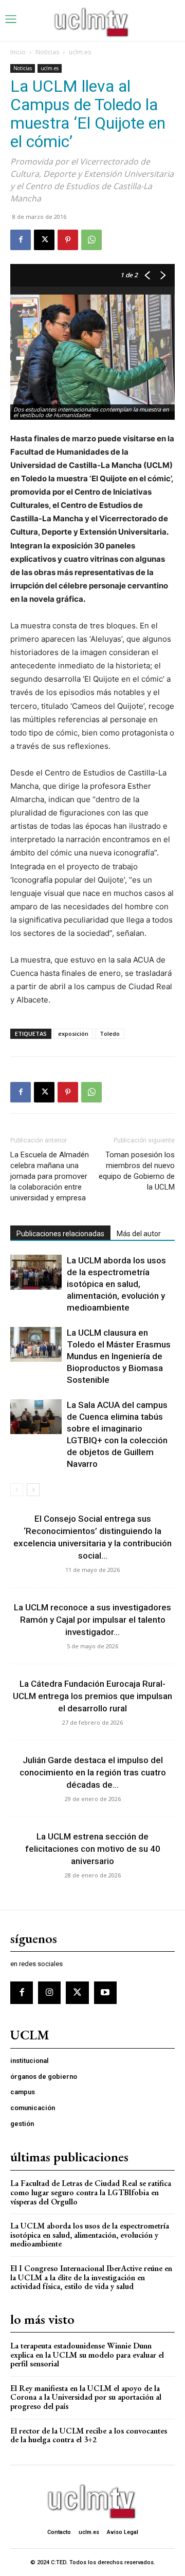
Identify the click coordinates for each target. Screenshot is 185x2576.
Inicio (18, 52)
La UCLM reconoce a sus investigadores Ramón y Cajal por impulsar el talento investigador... (92, 1620)
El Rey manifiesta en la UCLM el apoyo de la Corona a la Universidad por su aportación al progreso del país (86, 2397)
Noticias (47, 52)
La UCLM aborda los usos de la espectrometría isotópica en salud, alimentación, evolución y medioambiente (116, 1284)
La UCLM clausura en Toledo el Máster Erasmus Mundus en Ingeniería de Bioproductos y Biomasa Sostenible (119, 1356)
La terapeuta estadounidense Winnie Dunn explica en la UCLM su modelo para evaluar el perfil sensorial (87, 2355)
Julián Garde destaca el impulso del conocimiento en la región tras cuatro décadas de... (93, 1772)
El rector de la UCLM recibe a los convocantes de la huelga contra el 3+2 (89, 2435)
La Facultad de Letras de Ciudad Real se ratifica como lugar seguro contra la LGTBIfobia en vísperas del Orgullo (91, 2192)
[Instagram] (49, 1993)
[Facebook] (21, 240)
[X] (44, 240)
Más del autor (139, 1234)
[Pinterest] (68, 240)
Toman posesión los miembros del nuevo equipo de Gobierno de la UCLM (137, 1171)
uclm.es (80, 52)
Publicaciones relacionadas (60, 1234)
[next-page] (33, 1490)
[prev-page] (17, 1490)
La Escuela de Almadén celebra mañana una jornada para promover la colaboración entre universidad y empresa (50, 1176)
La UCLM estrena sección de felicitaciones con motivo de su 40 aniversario (93, 1849)
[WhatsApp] (91, 240)
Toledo (110, 1034)
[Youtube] (105, 1993)
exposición (73, 1034)
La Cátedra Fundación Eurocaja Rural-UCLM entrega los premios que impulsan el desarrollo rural (92, 1696)
